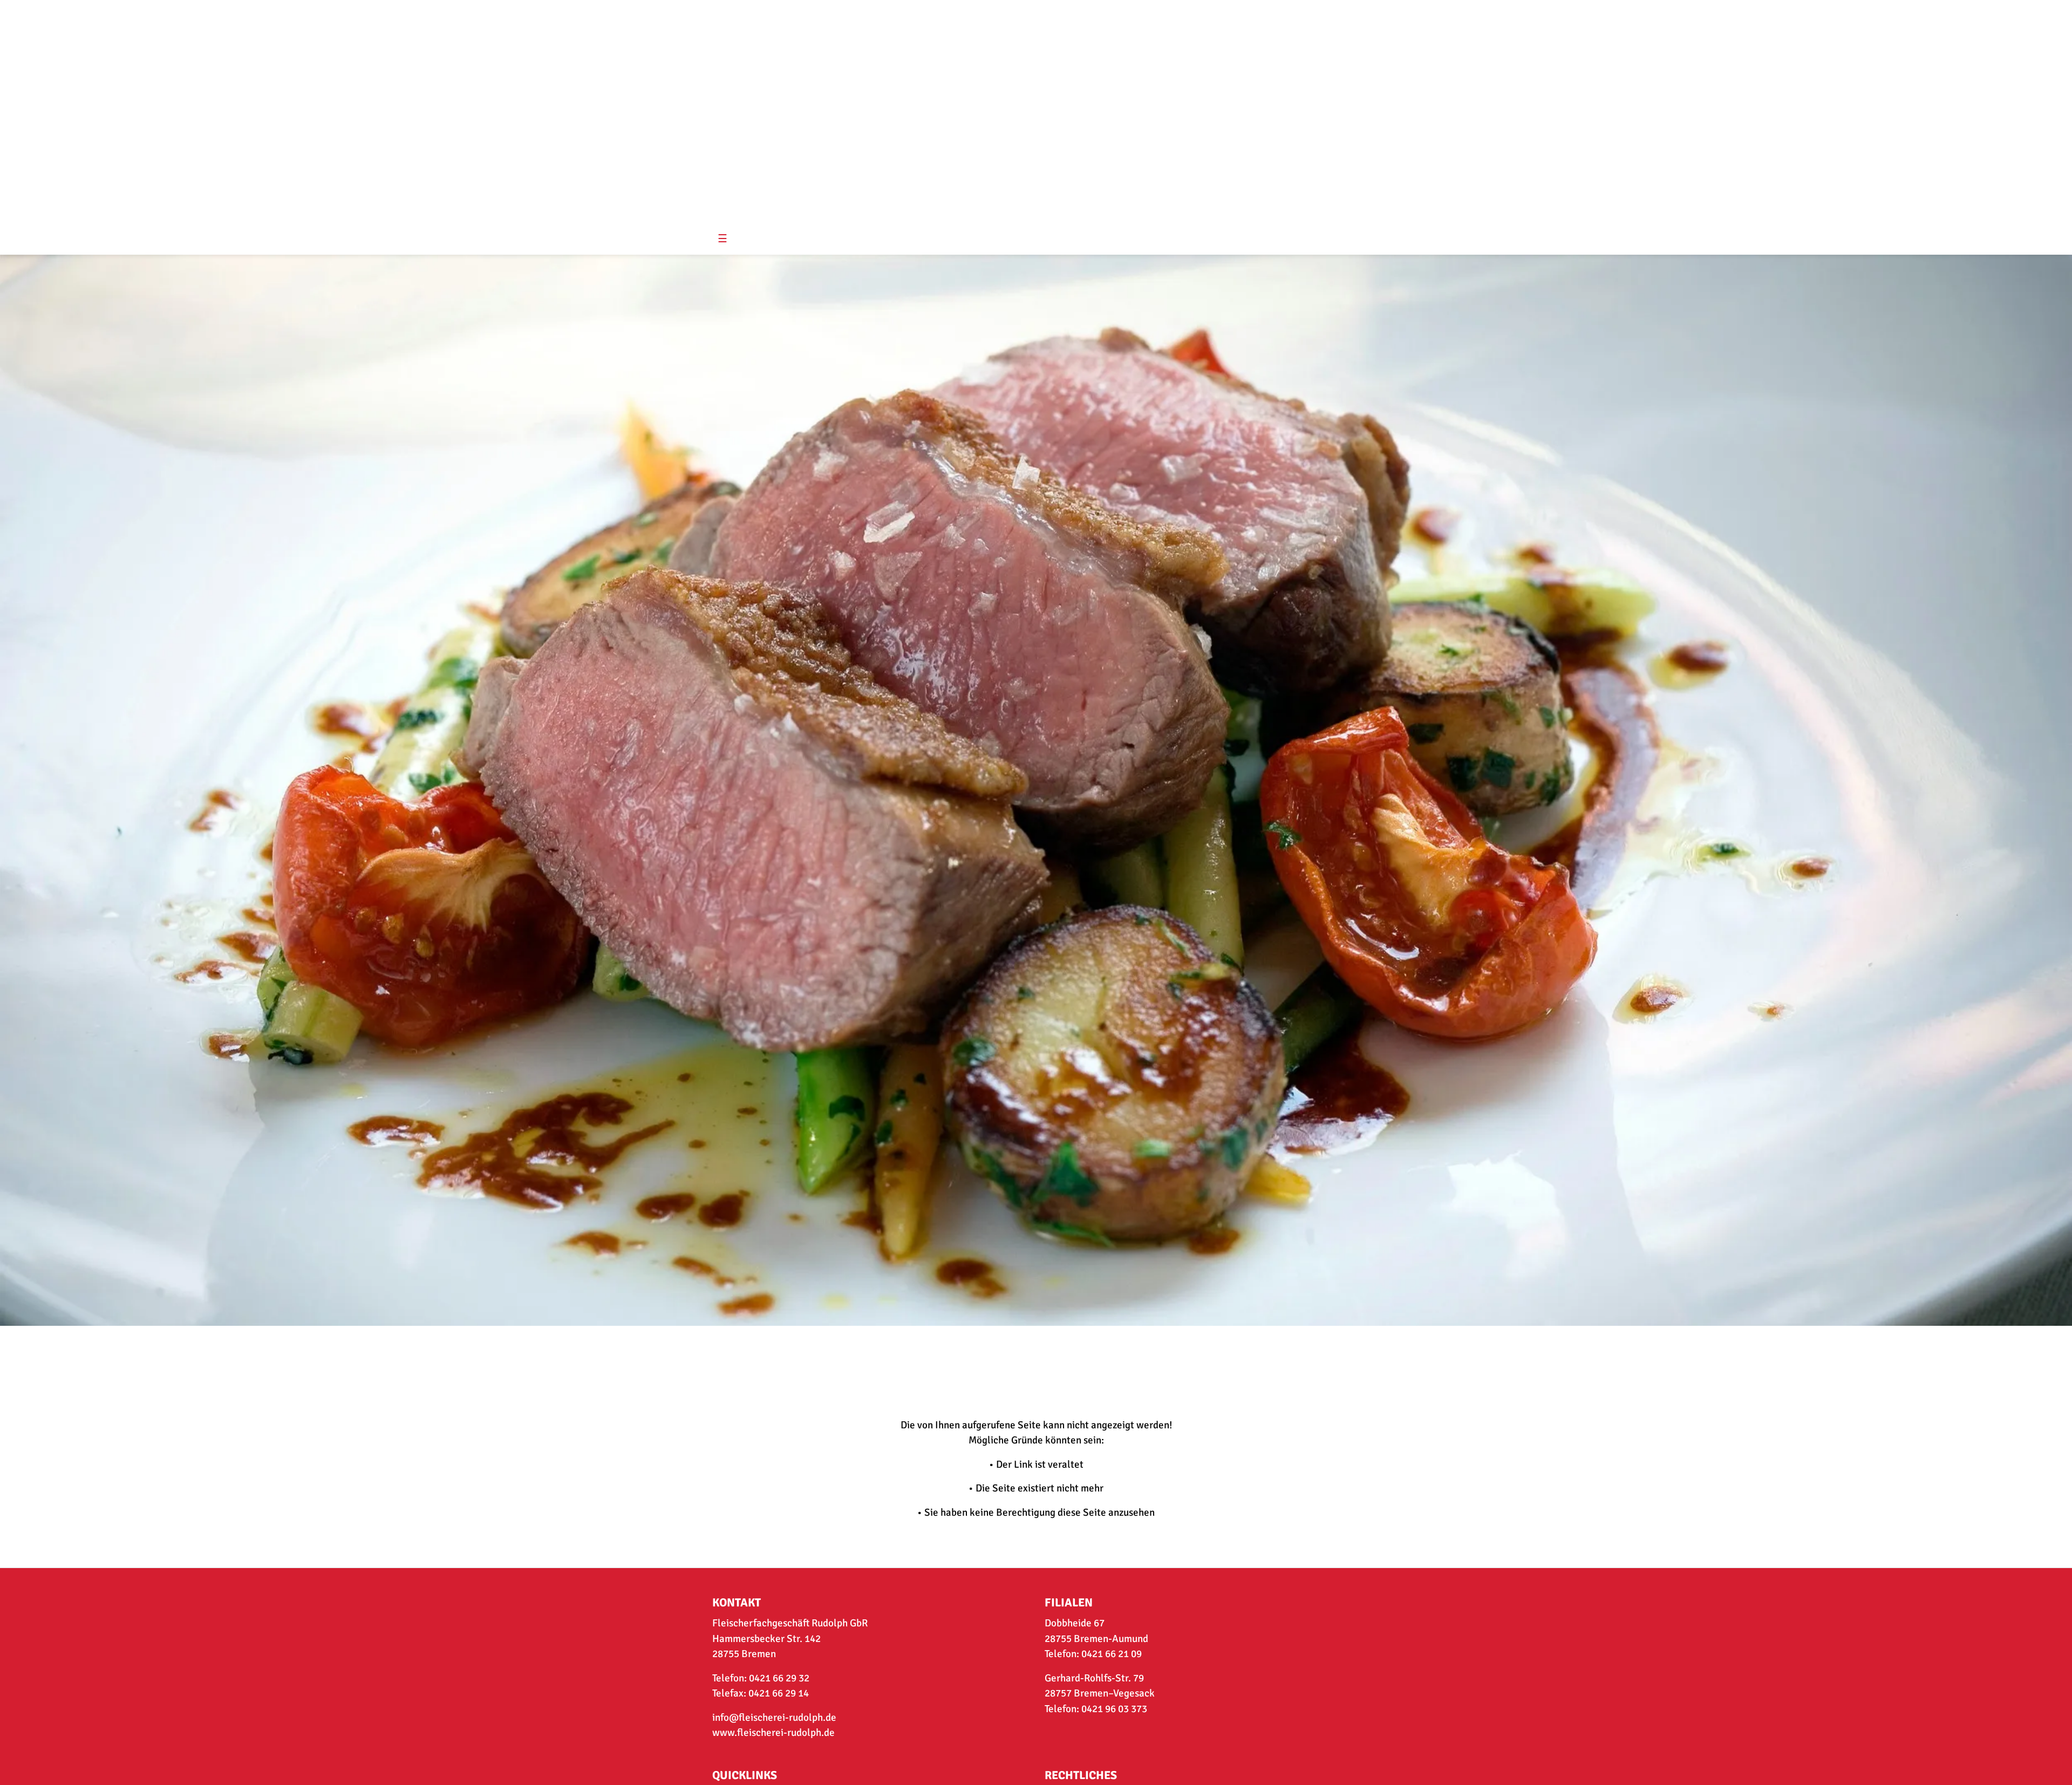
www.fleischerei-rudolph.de (773, 1733)
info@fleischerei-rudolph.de (774, 1718)
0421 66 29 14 (779, 1693)
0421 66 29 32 (779, 1678)
